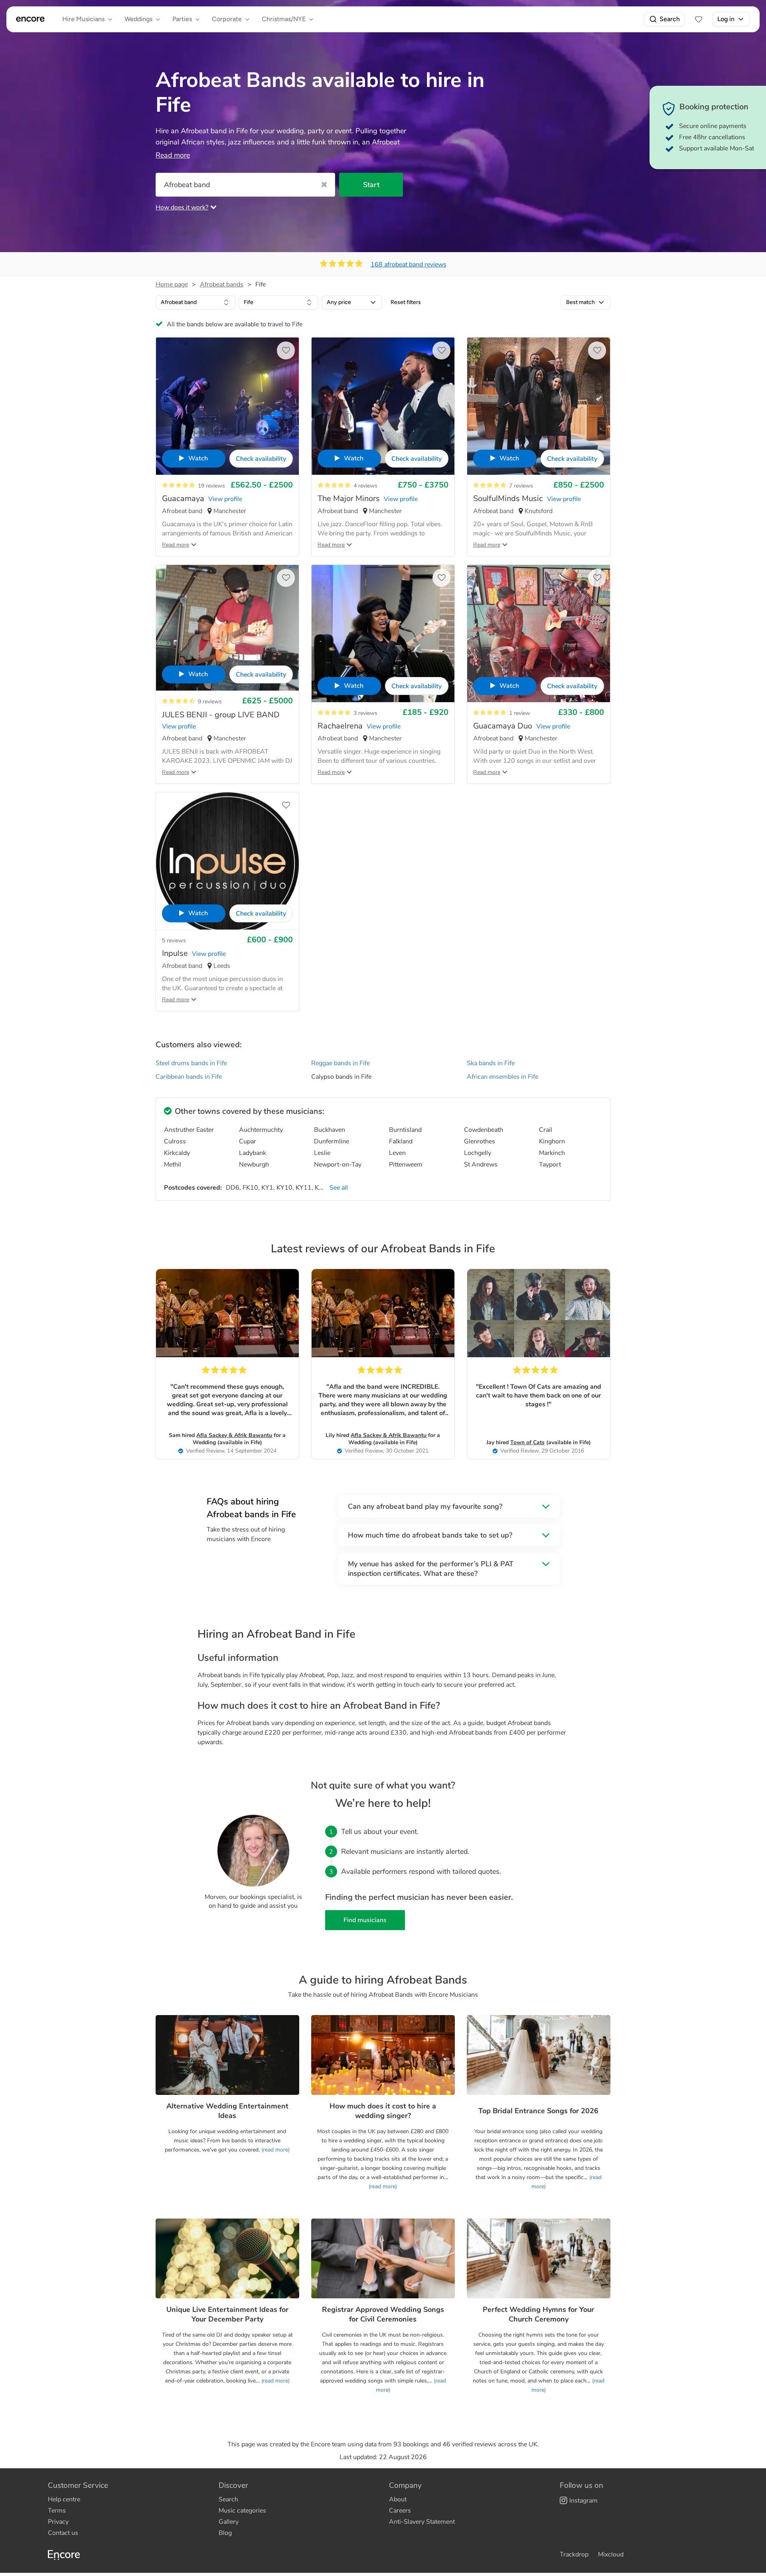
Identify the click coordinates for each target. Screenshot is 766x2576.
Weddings (138, 19)
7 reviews (521, 486)
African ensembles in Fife (502, 1077)
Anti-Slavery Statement (422, 2522)
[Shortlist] (699, 19)
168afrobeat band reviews (409, 265)
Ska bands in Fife (491, 1063)
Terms (57, 2511)
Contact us (63, 2533)
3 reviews (365, 713)
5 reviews (174, 941)
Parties (182, 19)
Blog (225, 2533)
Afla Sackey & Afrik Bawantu (234, 1435)
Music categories (242, 2511)
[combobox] (195, 302)
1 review (520, 713)
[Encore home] (30, 19)
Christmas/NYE (284, 19)
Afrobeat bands (222, 284)
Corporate (227, 19)
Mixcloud (611, 2554)
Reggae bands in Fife (341, 1063)
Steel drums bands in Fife (191, 1063)
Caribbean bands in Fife (189, 1077)
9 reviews (210, 702)
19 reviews (211, 486)
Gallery (229, 2522)
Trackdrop (574, 2554)
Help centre (64, 2499)
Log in (726, 19)
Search (670, 19)
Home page (172, 284)
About (398, 2499)
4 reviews (365, 486)
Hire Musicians (83, 19)
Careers (400, 2511)
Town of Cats (527, 1442)
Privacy (58, 2522)
